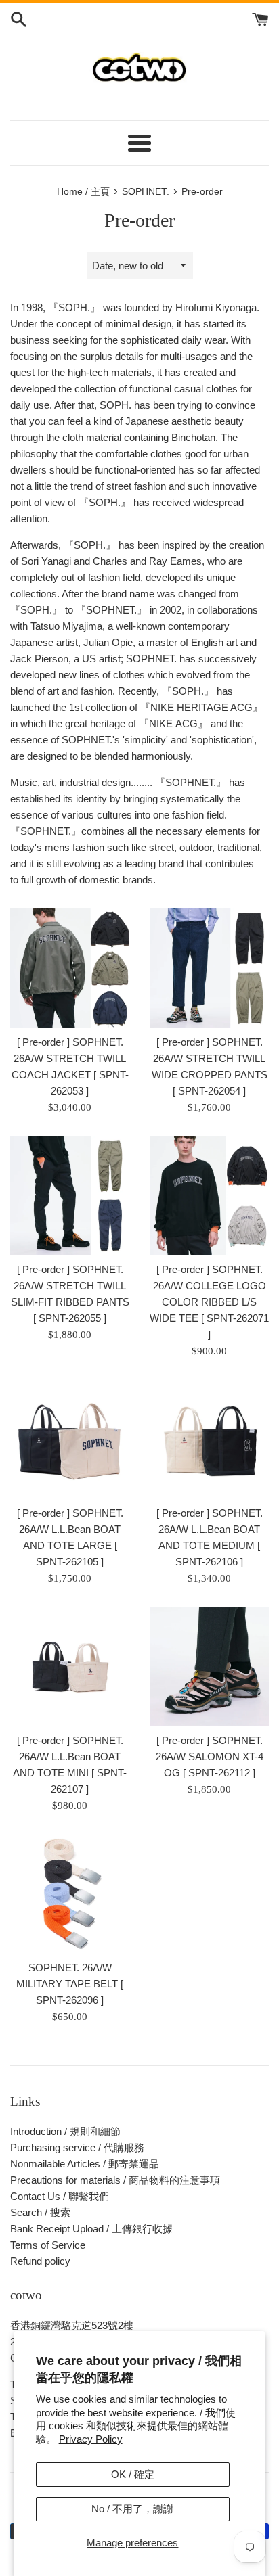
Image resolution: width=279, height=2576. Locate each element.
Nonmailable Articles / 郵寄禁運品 (85, 2164)
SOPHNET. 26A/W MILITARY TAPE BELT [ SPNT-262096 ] (70, 1984)
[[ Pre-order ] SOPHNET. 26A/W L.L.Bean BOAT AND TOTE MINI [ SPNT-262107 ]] (70, 1666)
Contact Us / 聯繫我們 (60, 2196)
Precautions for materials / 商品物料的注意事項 (115, 2180)
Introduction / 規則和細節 (65, 2131)
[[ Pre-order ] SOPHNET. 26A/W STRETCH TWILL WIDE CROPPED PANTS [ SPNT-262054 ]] (209, 968)
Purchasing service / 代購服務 (77, 2147)
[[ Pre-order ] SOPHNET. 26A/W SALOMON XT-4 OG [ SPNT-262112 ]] (209, 1666)
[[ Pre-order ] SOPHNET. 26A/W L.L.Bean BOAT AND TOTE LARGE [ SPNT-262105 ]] (70, 1439)
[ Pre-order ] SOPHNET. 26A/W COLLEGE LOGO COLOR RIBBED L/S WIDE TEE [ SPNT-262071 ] (209, 1302)
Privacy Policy (91, 2439)
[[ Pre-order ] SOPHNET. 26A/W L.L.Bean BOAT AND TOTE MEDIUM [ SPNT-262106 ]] (209, 1439)
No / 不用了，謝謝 (132, 2509)
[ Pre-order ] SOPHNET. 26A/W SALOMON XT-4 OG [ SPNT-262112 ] (210, 1756)
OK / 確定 (133, 2474)
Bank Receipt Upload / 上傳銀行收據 (91, 2229)
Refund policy (40, 2261)
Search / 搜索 (40, 2212)
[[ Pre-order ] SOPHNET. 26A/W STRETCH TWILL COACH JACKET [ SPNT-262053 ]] (70, 968)
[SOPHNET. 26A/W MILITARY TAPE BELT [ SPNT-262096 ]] (70, 1893)
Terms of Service (48, 2245)
